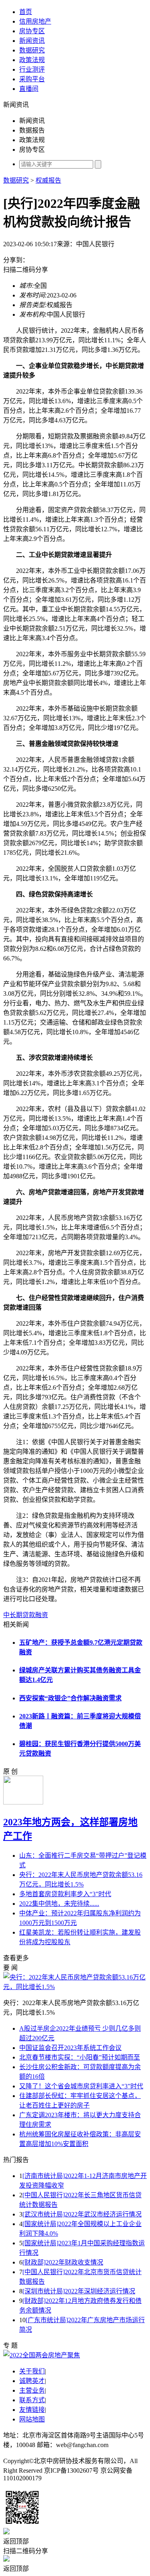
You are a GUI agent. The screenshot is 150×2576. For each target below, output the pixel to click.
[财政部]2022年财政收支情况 (63, 2262)
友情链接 (32, 2410)
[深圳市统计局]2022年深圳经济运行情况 (79, 2291)
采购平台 (32, 79)
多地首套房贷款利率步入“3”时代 (65, 1894)
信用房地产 (35, 21)
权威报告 (48, 180)
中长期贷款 (19, 1615)
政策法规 (32, 60)
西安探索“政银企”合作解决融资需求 (70, 1698)
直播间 (29, 89)
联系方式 (32, 2400)
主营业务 (32, 2390)
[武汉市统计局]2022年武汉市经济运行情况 (82, 2214)
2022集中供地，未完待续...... (59, 1904)
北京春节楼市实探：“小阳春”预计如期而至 (80, 2057)
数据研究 (32, 50)
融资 (42, 1615)
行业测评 (32, 69)
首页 (26, 12)
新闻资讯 (32, 41)
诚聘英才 (32, 2381)
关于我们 (32, 2371)
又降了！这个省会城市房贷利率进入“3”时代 (81, 2086)
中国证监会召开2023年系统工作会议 (70, 2048)
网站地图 (32, 2419)
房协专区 (32, 31)
